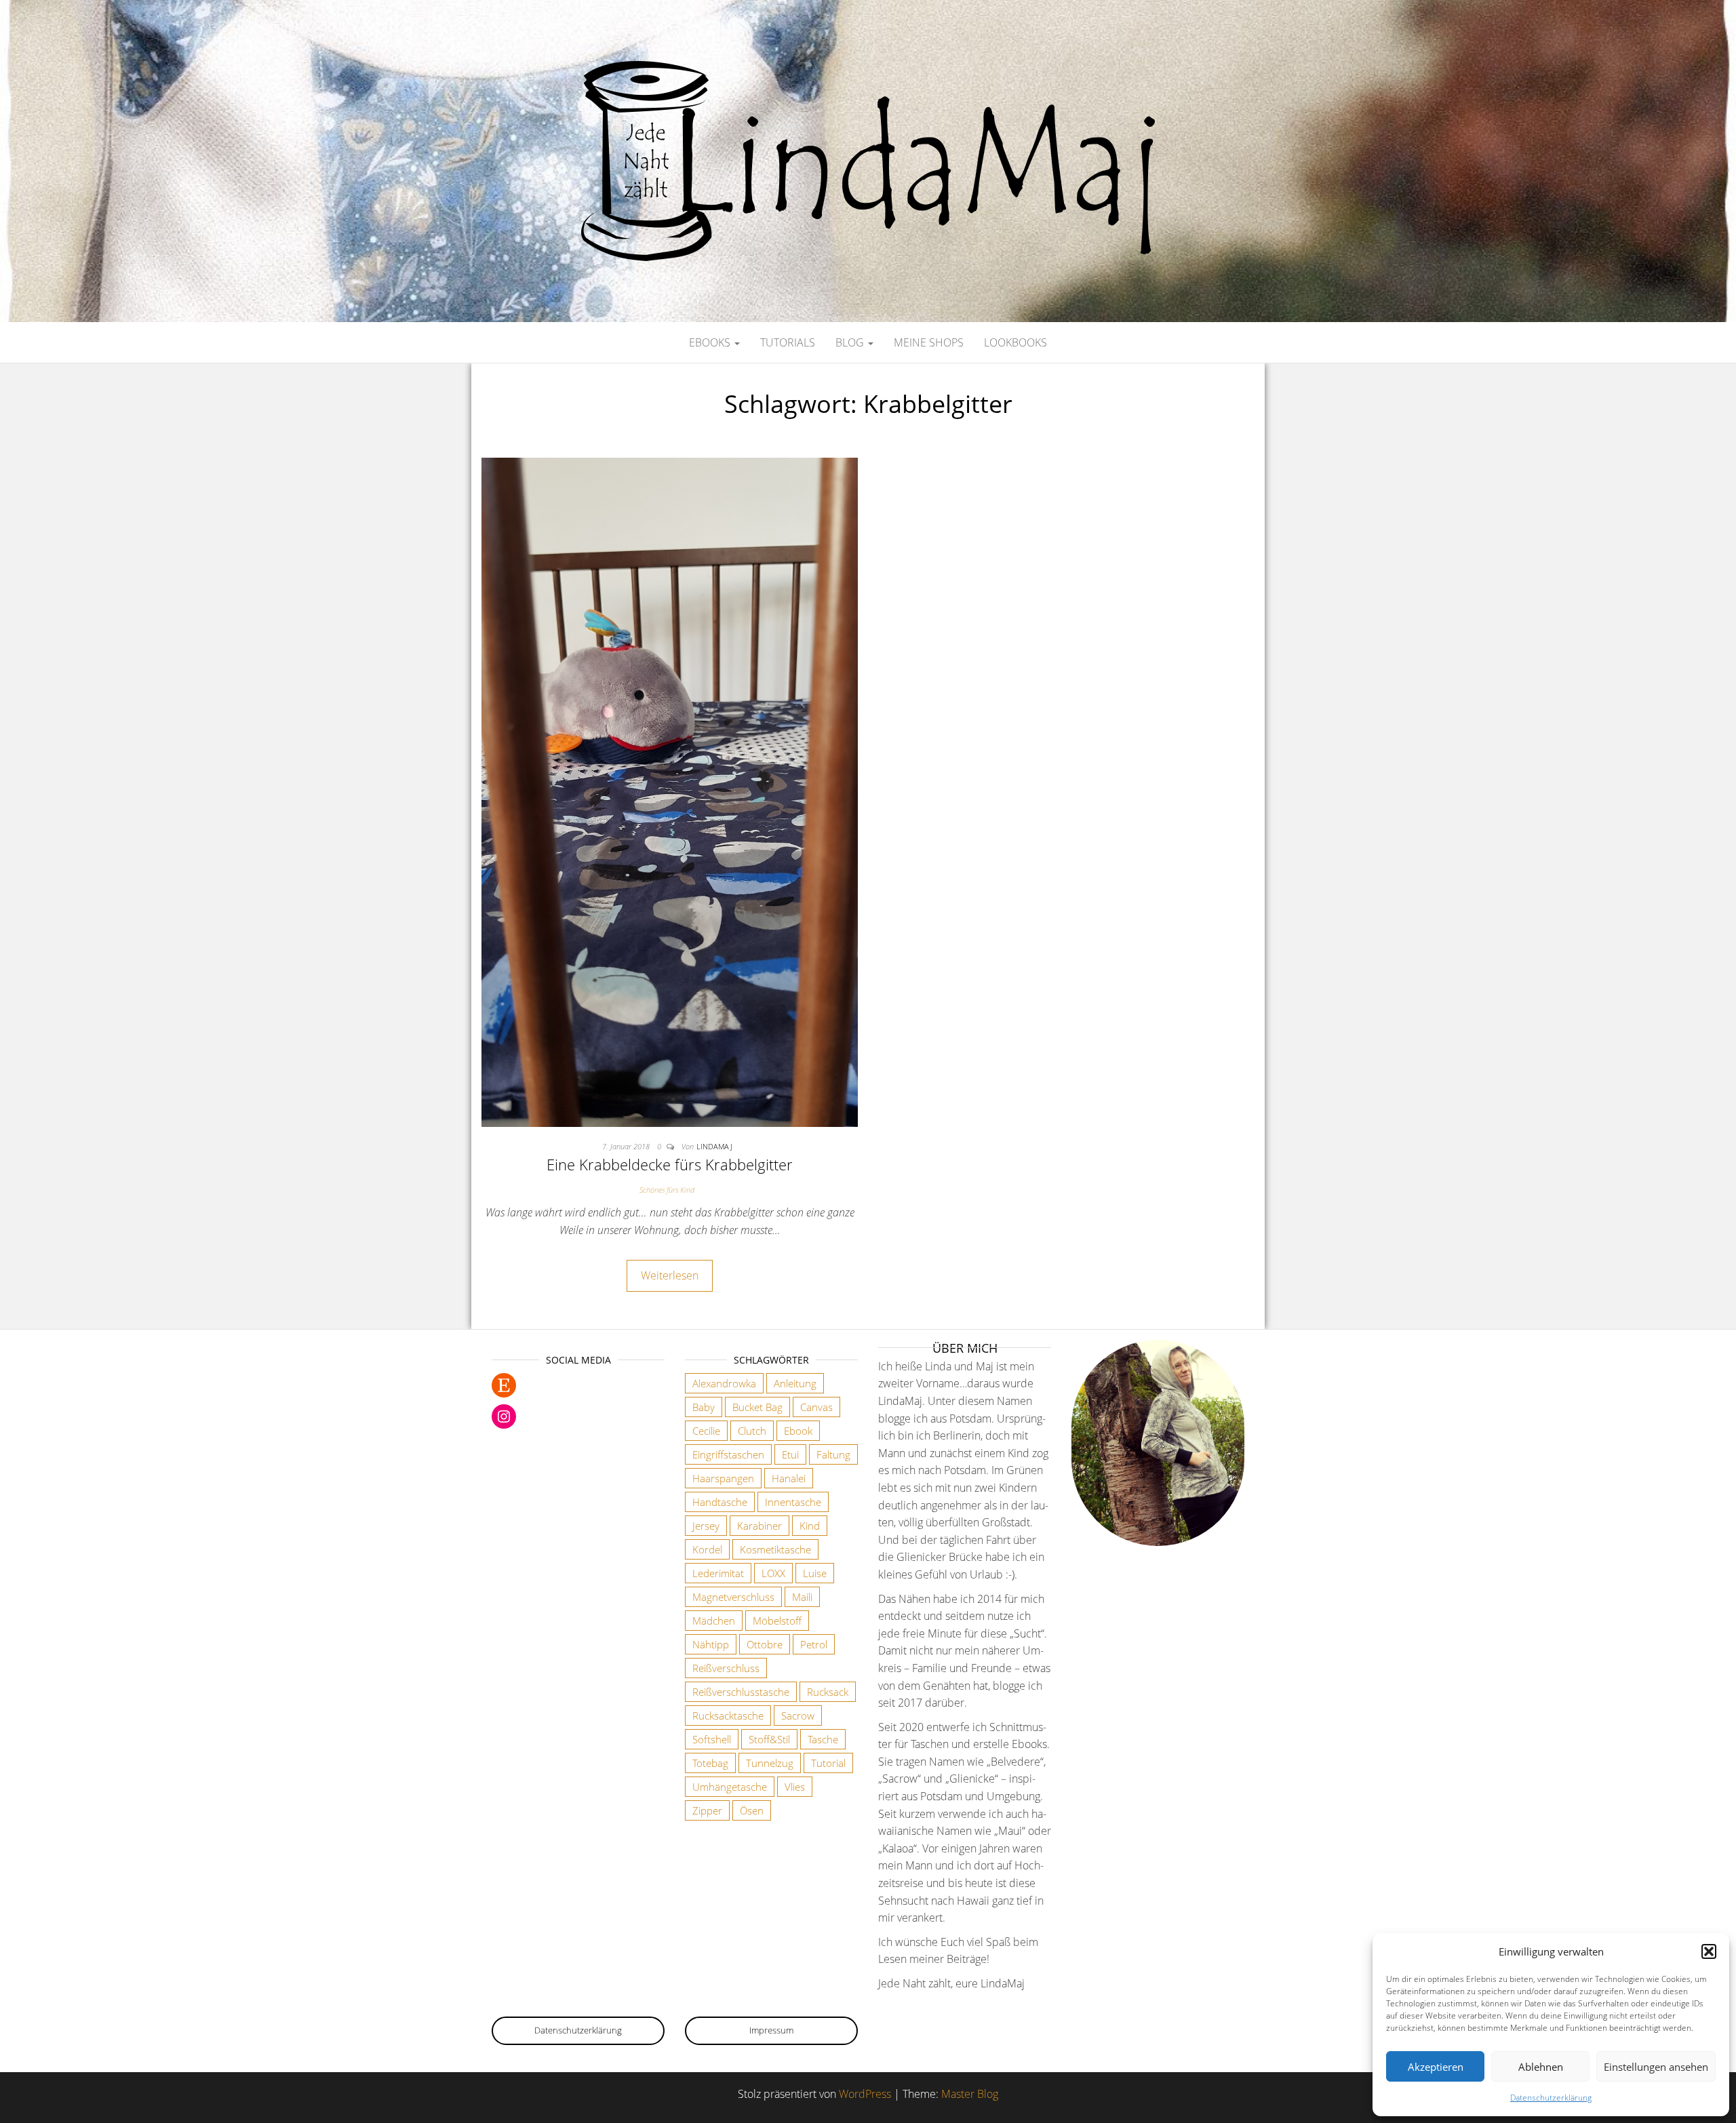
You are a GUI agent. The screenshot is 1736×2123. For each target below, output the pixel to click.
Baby (704, 1407)
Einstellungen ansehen (1656, 2067)
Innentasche (793, 1502)
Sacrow (798, 1715)
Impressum (771, 2030)
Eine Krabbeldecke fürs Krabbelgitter (670, 1164)
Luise (815, 1573)
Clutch (752, 1431)
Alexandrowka (724, 1383)
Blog (851, 342)
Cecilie (706, 1431)
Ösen (752, 1810)
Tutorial (828, 1763)
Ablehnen (1541, 2067)
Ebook (798, 1431)
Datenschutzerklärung (1551, 2098)
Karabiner (759, 1526)
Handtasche (720, 1502)
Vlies (795, 1787)
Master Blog (970, 2094)
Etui (790, 1454)
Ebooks (711, 342)
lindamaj (714, 1146)
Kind (810, 1526)
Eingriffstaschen (728, 1454)
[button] (1709, 1951)
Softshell (712, 1739)
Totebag (710, 1763)
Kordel (707, 1549)
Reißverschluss (726, 1668)
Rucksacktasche (728, 1715)
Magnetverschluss (733, 1597)
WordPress (865, 2094)
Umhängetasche (730, 1787)
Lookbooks (1015, 342)
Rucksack (828, 1692)
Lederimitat (718, 1573)
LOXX (773, 1573)
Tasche (823, 1739)
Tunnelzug (770, 1763)
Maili (802, 1597)
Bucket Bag (757, 1407)
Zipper (707, 1810)
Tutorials (788, 342)
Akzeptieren (1436, 2067)
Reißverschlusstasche (741, 1692)
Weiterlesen (670, 1275)
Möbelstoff (777, 1621)
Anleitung (795, 1383)
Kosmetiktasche (775, 1549)
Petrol (814, 1644)
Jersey (706, 1526)
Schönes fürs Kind (667, 1190)
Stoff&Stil (769, 1739)
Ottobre (765, 1644)
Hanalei (789, 1478)
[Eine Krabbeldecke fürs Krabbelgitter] (670, 791)
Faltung (833, 1454)
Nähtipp (711, 1644)
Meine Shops (929, 342)
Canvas (816, 1407)
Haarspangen (723, 1478)
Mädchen (714, 1621)
